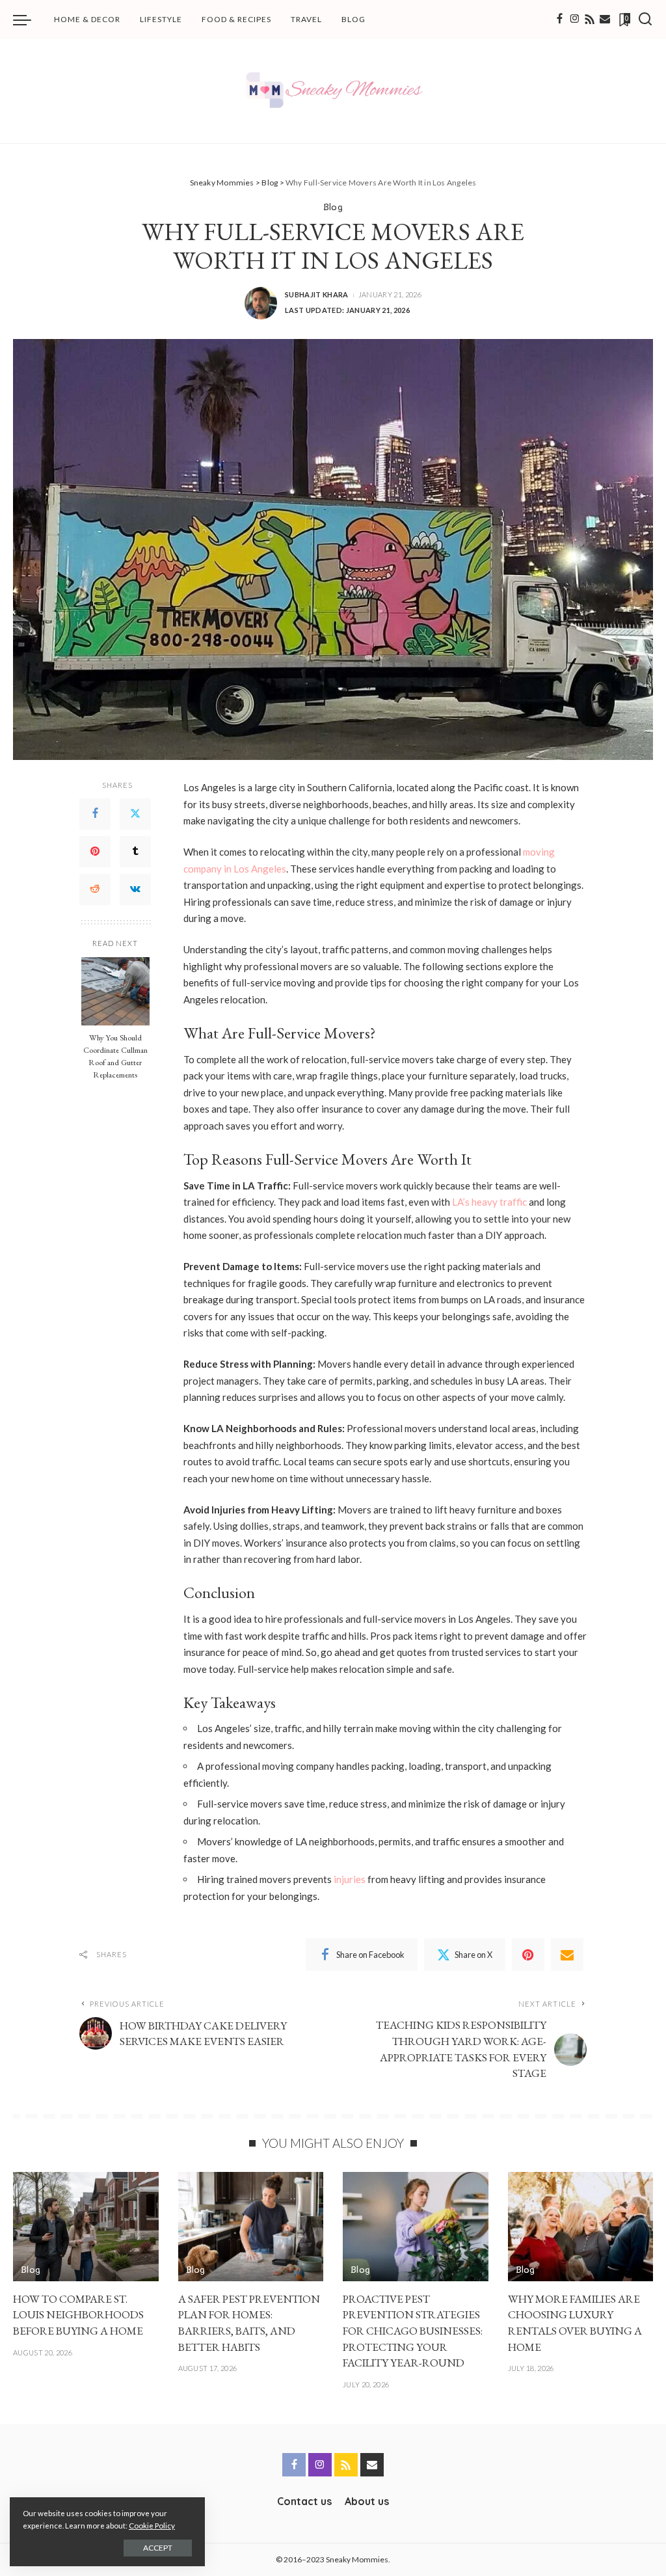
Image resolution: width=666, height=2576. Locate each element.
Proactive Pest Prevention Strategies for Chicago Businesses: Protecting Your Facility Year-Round (413, 2331)
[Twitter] (135, 814)
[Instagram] (575, 20)
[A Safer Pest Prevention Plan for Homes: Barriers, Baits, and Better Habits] (251, 2227)
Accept (158, 2548)
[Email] (605, 20)
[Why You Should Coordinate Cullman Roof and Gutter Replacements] (115, 991)
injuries (350, 1879)
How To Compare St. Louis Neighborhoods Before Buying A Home (78, 2315)
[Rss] (590, 20)
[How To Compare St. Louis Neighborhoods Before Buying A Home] (86, 2227)
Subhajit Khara (317, 294)
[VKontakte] (135, 889)
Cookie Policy (152, 2526)
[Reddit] (95, 889)
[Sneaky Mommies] (333, 91)
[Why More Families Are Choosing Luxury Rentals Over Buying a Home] (581, 2227)
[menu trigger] (29, 20)
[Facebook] (560, 20)
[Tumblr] (135, 852)
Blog (333, 207)
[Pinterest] (95, 852)
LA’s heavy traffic (489, 1202)
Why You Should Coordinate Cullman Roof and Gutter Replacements (115, 1056)
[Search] (645, 20)
